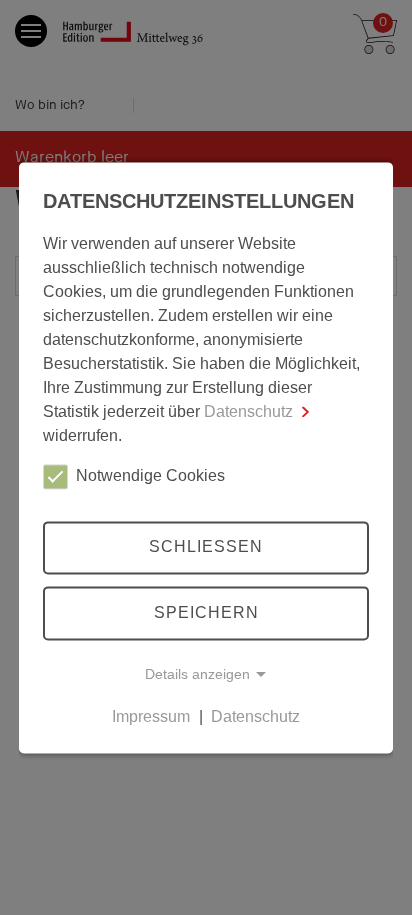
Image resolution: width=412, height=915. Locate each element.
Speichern (206, 612)
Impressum (151, 716)
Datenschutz (248, 411)
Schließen (206, 547)
